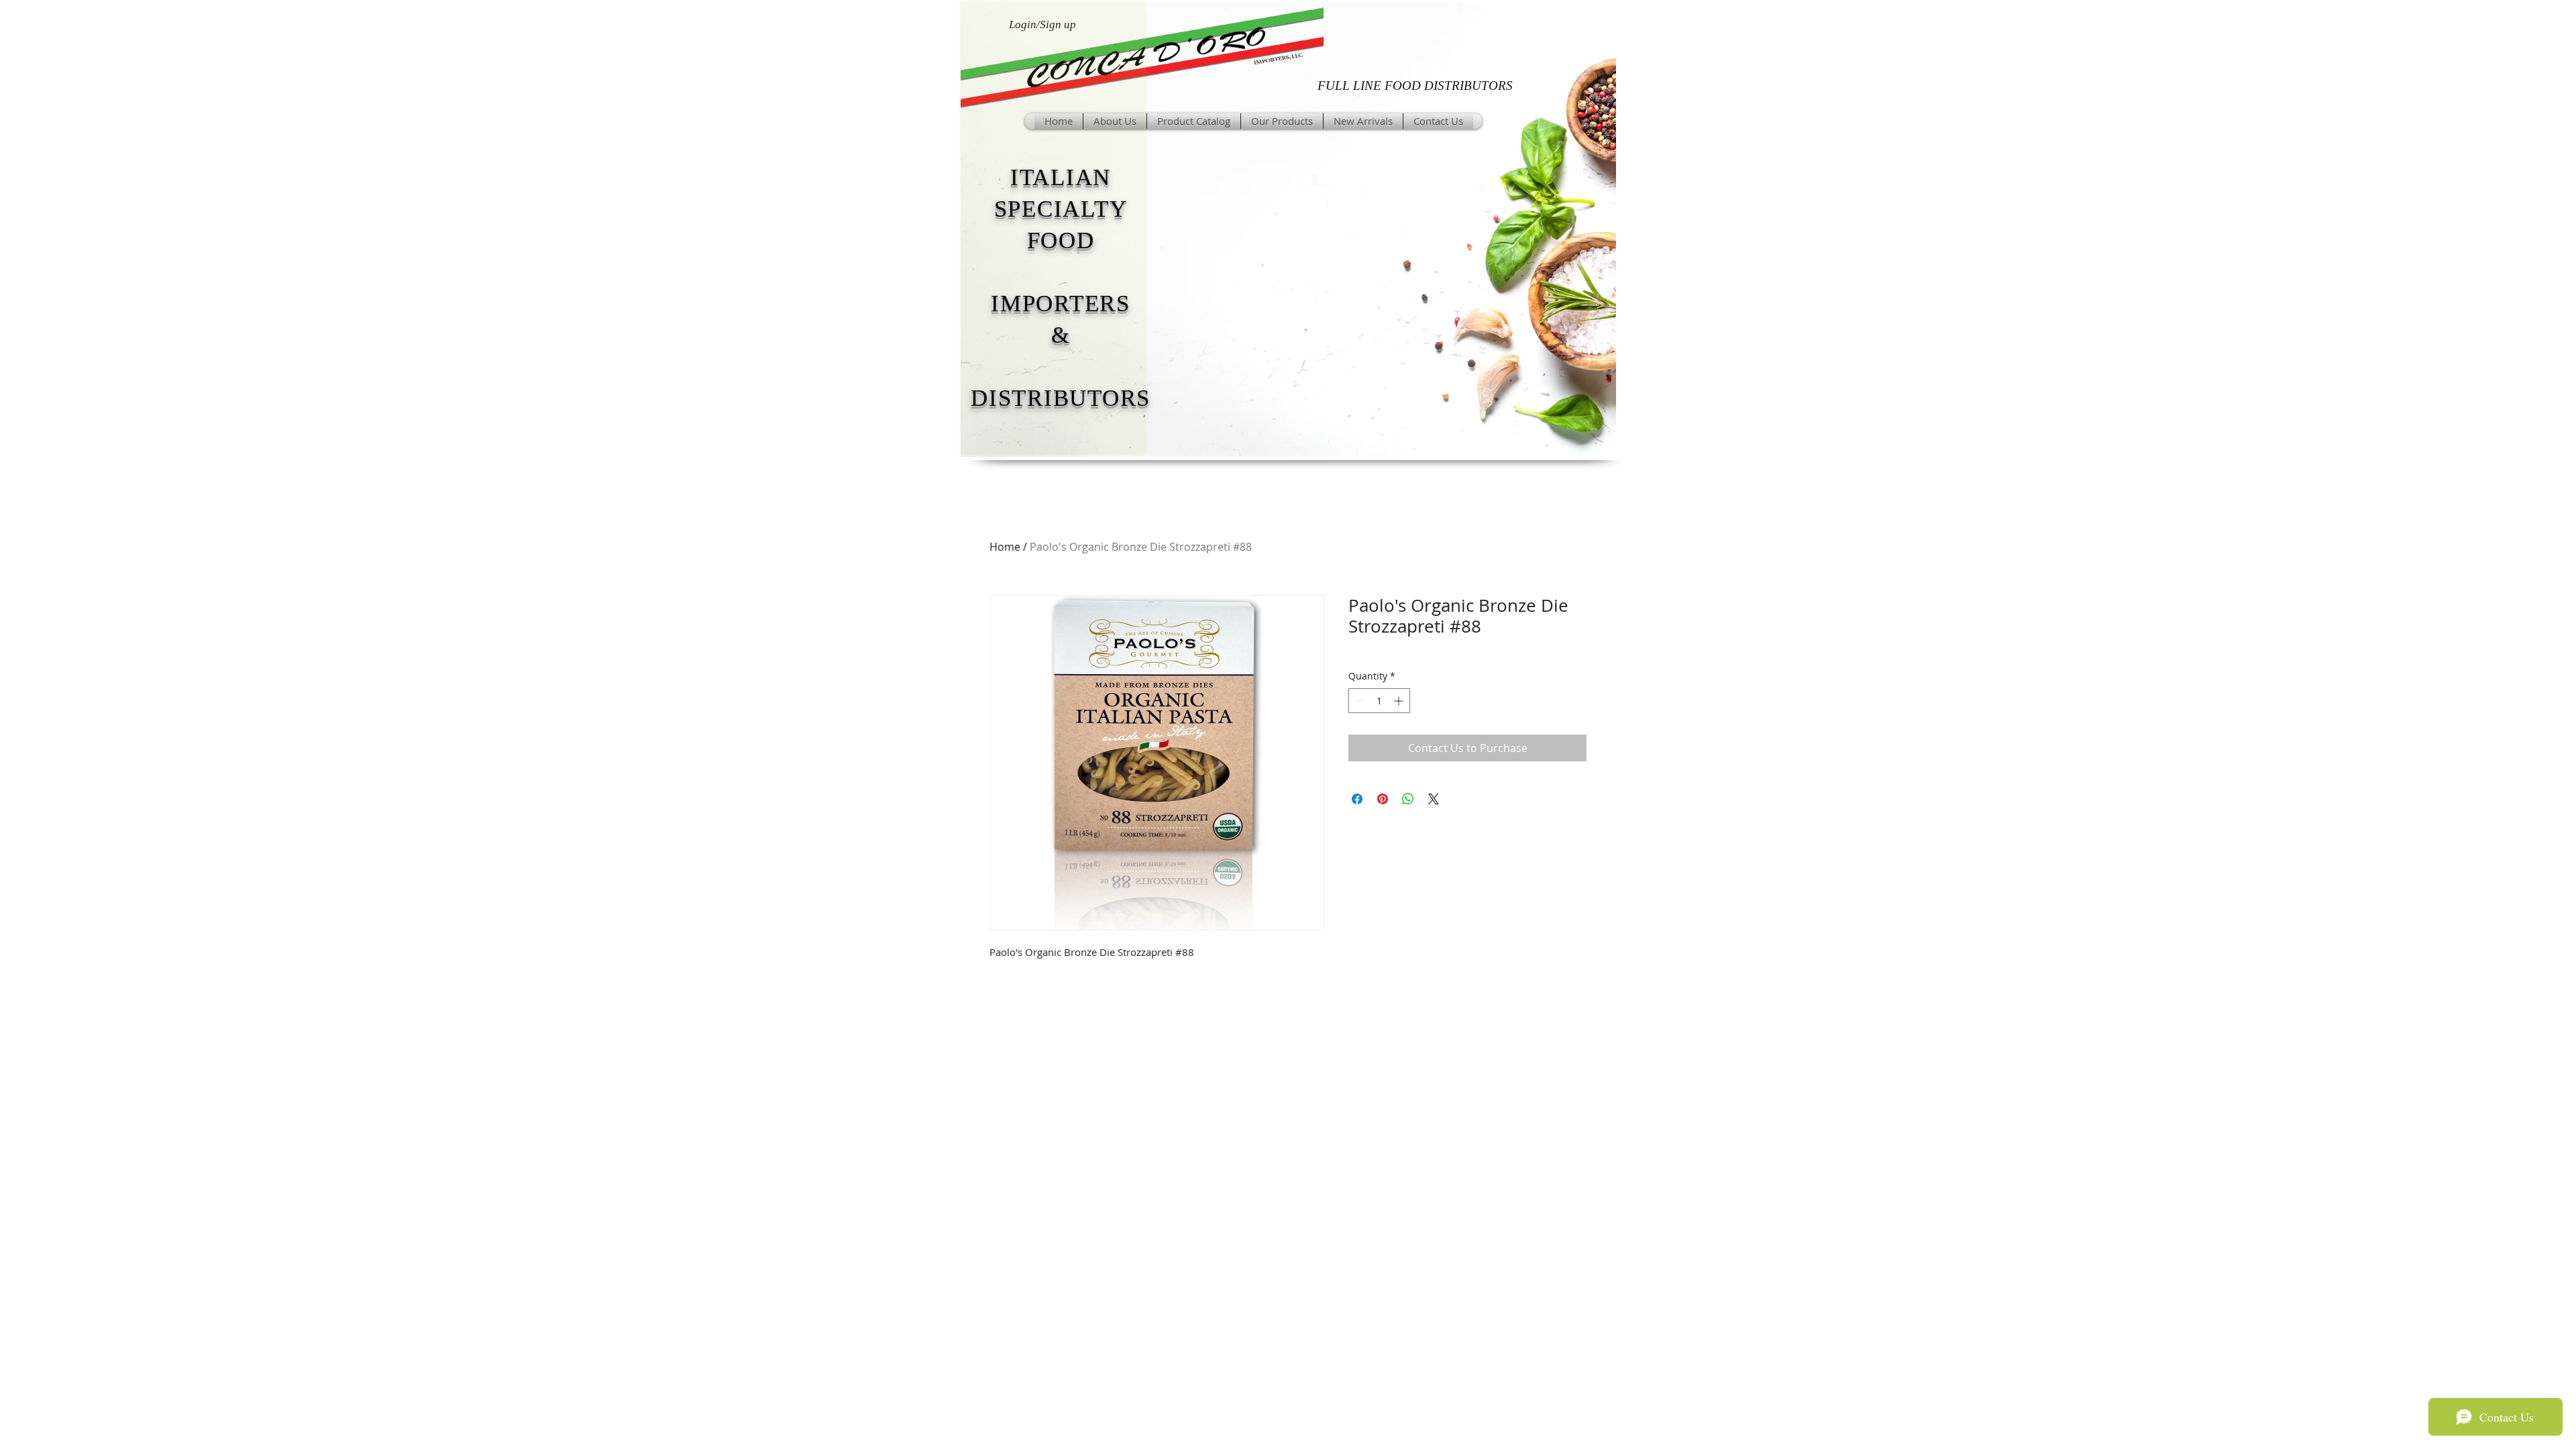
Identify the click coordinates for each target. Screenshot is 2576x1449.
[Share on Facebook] (1357, 799)
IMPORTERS (1061, 304)
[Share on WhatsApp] (1408, 799)
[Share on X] (1434, 799)
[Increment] (1400, 701)
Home (1005, 547)
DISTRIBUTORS (1061, 398)
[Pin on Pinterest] (1383, 799)
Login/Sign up (1042, 24)
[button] (1282, 121)
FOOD (1061, 240)
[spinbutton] (1379, 701)
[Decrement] (1359, 701)
